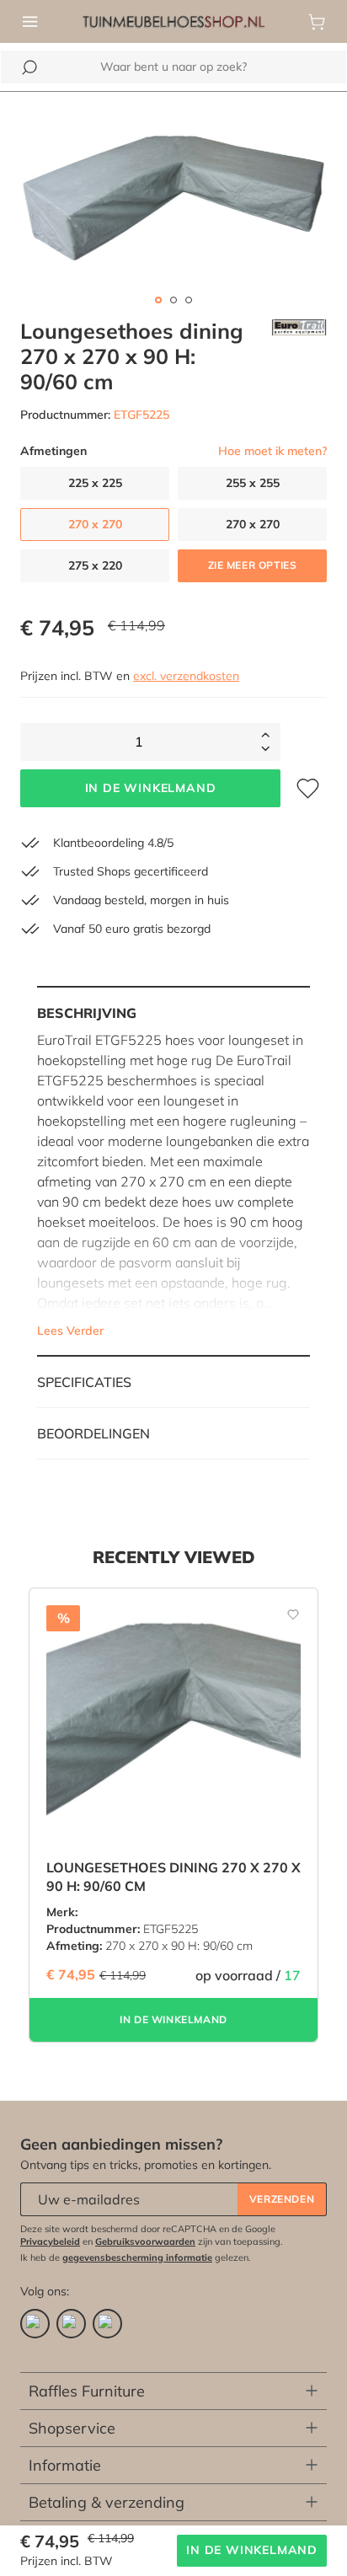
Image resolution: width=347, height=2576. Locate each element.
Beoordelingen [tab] (93, 1433)
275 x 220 (95, 565)
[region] (173, 195)
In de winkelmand (151, 788)
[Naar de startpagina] (173, 20)
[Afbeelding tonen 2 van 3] (173, 300)
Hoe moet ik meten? (272, 451)
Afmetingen (53, 451)
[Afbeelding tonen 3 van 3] (189, 300)
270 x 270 (253, 524)
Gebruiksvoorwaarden (145, 2241)
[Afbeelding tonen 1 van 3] (158, 300)
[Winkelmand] (317, 22)
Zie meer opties (253, 565)
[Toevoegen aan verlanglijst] (284, 1614)
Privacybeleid (50, 2241)
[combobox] (173, 67)
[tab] (173, 1171)
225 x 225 (95, 483)
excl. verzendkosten (186, 676)
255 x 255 (253, 483)
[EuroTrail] (299, 356)
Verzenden (282, 2199)
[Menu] (30, 22)
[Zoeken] (29, 67)
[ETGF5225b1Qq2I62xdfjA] (173, 195)
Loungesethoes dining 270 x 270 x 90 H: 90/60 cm (173, 1877)
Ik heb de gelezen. (136, 2257)
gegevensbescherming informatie (137, 2257)
